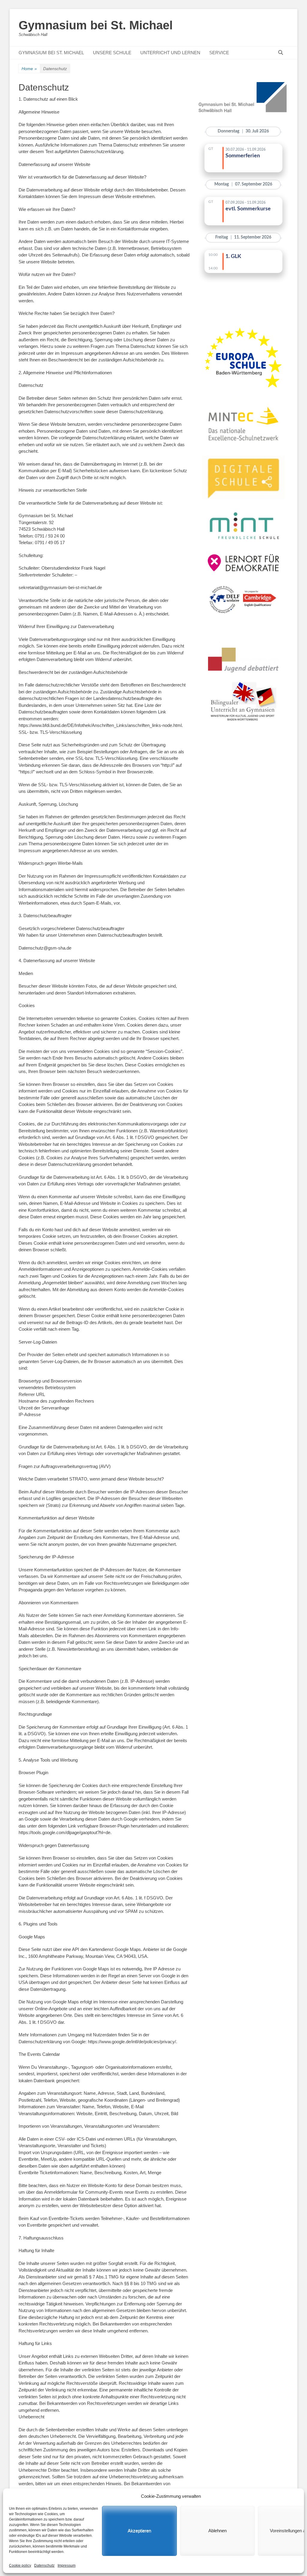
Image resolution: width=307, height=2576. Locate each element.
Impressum (67, 2566)
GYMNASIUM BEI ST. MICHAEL (51, 53)
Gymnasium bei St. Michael (96, 25)
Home (29, 69)
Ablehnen (218, 2531)
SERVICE (219, 53)
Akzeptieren (139, 2531)
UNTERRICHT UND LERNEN (170, 53)
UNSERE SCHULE (112, 53)
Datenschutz (44, 2566)
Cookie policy (20, 2566)
